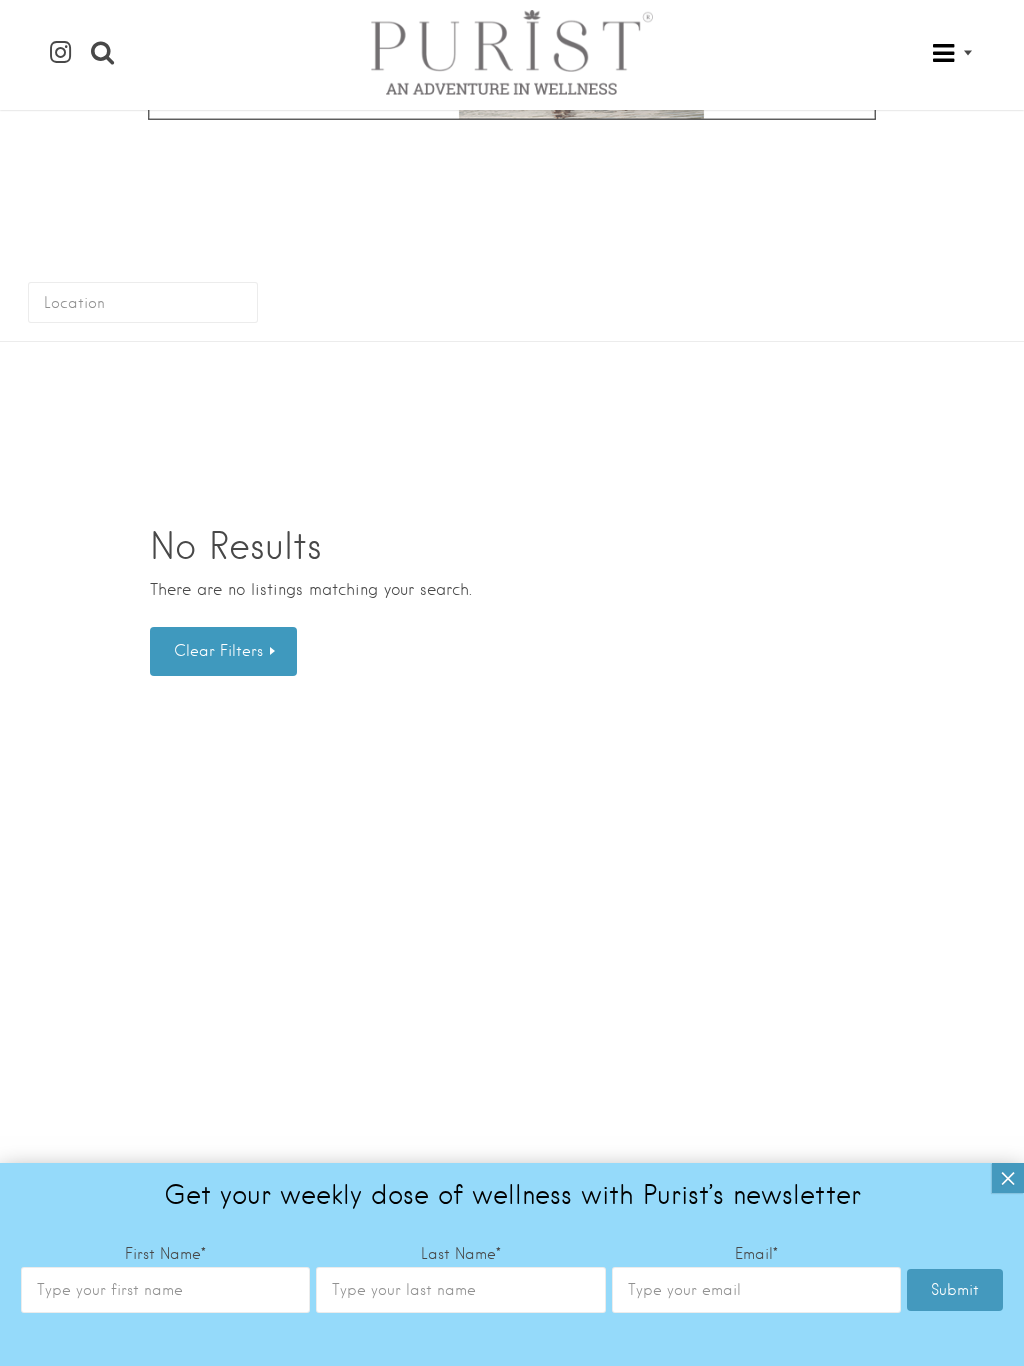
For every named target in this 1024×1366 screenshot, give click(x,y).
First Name (165, 1254)
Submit (955, 1290)
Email (756, 1254)
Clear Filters (221, 651)
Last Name (461, 1254)
